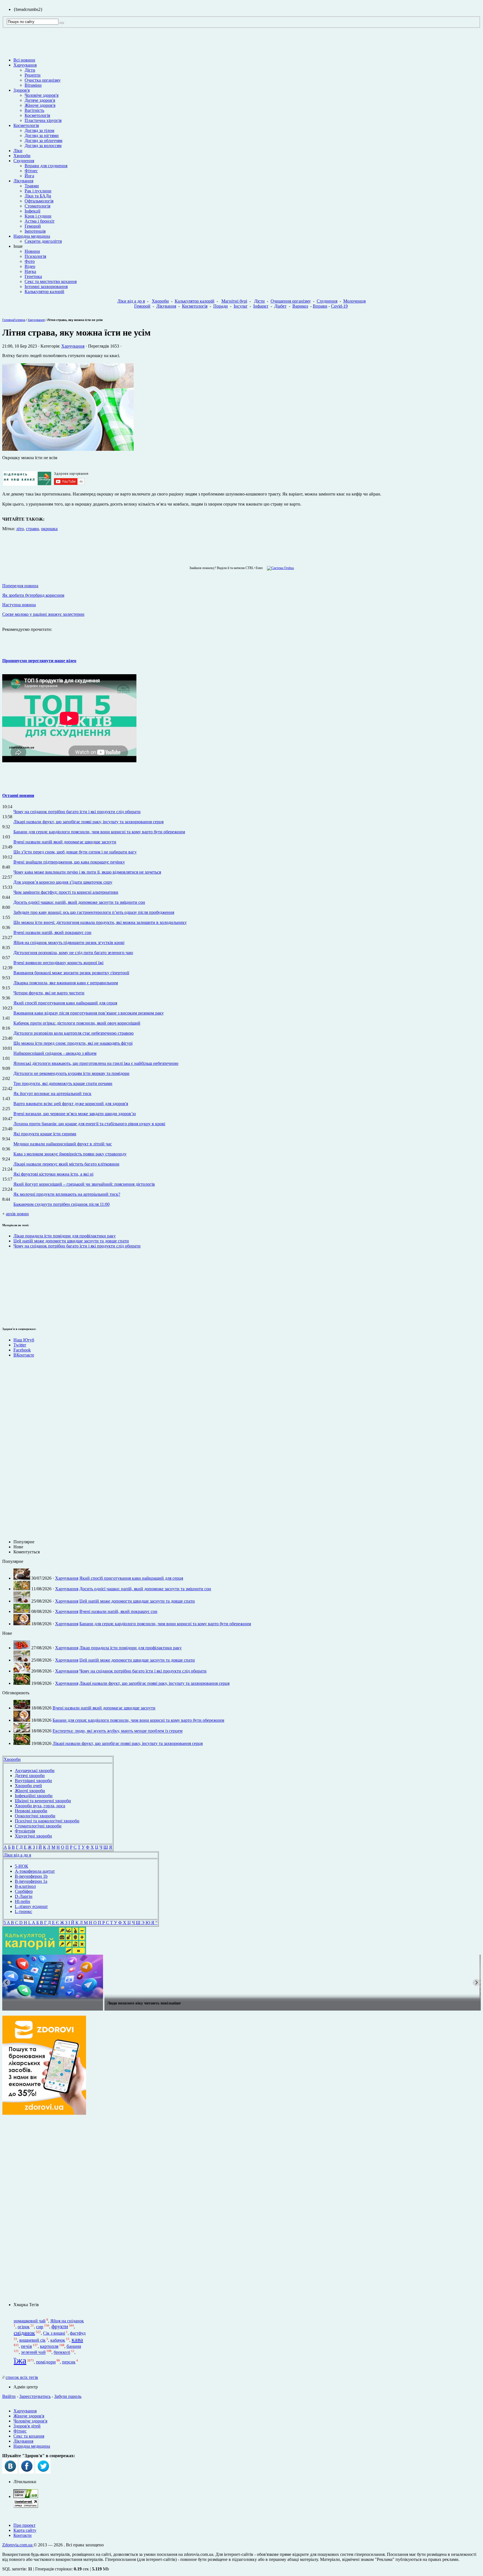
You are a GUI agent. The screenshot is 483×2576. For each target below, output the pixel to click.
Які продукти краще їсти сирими (45, 1134)
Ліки (18, 151)
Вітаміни (33, 85)
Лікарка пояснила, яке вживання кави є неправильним (66, 983)
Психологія (35, 256)
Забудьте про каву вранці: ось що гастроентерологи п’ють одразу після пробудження (94, 912)
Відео (30, 266)
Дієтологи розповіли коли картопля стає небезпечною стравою (74, 1033)
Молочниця (354, 301)
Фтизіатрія (25, 1831)
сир (40, 2327)
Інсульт (241, 306)
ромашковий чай (30, 2321)
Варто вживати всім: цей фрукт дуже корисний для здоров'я (71, 1104)
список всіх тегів (22, 2377)
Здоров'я (22, 90)
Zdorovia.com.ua (18, 2545)
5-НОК (22, 1866)
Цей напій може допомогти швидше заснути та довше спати (71, 1241)
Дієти (30, 70)
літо (20, 529)
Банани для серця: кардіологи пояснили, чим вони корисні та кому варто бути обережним (99, 832)
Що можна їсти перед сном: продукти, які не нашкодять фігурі (73, 1043)
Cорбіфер (24, 1891)
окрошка (49, 529)
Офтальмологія (39, 201)
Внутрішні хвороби (33, 1781)
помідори (46, 2362)
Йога (29, 176)
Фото (30, 261)
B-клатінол (25, 1886)
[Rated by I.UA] (26, 2496)
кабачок (58, 2340)
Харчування (25, 65)
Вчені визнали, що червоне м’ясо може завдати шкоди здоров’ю (75, 1114)
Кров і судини (38, 216)
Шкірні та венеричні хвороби (43, 1801)
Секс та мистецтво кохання (51, 281)
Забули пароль (68, 2396)
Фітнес (31, 171)
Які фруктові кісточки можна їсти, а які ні (53, 1174)
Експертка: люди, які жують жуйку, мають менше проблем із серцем (118, 1731)
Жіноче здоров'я (40, 105)
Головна (8, 320)
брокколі (62, 2352)
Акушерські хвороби (35, 1771)
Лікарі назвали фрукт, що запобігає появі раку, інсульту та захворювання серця (88, 822)
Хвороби (22, 156)
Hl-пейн (23, 1901)
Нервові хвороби (31, 1811)
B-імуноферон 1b (31, 1876)
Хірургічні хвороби (33, 1836)
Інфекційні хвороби (34, 1796)
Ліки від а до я (131, 301)
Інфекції (32, 211)
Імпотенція (35, 231)
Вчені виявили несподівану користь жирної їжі (58, 963)
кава (77, 2340)
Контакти (23, 2535)
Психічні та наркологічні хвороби (47, 1821)
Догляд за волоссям (43, 146)
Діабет (280, 306)
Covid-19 (339, 306)
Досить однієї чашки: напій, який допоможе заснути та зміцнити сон (79, 902)
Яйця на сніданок (67, 2321)
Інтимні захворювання (46, 286)
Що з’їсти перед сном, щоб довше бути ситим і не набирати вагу (75, 852)
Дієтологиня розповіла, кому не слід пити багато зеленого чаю (73, 953)
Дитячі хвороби (30, 1776)
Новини (32, 251)
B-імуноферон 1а (31, 1881)
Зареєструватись (35, 2396)
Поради (221, 306)
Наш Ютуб (24, 1340)
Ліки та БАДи (38, 196)
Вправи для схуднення (46, 166)
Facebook (22, 1350)
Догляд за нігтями (42, 135)
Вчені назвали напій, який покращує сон (52, 932)
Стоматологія (37, 206)
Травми (32, 186)
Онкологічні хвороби (35, 1816)
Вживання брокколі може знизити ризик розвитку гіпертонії (71, 973)
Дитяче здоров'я (40, 100)
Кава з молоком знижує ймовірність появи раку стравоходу (70, 1154)
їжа (20, 2360)
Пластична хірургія (43, 120)
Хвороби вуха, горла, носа (40, 1806)
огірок (24, 2327)
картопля (49, 2346)
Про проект (24, 2525)
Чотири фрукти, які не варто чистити (49, 993)
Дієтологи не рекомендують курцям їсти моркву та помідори (71, 1073)
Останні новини (18, 795)
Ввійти (9, 2396)
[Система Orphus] (279, 568)
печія (26, 2346)
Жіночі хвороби (30, 1791)
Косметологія (37, 115)
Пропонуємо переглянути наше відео (39, 661)
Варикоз (300, 306)
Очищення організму (291, 301)
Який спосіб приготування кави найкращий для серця (65, 1003)
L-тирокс (23, 1911)
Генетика (33, 276)
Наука (30, 271)
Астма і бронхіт (40, 221)
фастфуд (78, 2333)
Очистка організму (43, 80)
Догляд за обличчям (43, 141)
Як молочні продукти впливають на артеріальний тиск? (67, 1194)
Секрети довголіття (43, 241)
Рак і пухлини (38, 191)
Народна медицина (32, 236)
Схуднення (24, 161)
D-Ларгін (24, 1896)
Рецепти (33, 75)
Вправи (320, 306)
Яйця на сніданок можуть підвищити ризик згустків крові (69, 943)
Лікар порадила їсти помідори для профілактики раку (65, 1236)
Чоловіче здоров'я (42, 95)
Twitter (20, 1345)
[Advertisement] (19, 1287)
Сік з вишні (54, 2333)
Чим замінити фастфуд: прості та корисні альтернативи (66, 892)
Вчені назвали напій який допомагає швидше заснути (65, 842)
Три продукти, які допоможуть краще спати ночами (63, 1083)
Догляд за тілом (39, 130)
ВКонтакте (24, 1355)
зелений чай (33, 2352)
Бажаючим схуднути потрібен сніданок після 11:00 (61, 1204)
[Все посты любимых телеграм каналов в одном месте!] (241, 1977)
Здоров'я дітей (27, 2426)
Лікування (23, 181)
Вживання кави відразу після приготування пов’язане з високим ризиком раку (89, 1013)
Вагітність (34, 110)
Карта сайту (25, 2530)
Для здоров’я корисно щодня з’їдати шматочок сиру (63, 882)
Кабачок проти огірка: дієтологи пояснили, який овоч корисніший (77, 1023)
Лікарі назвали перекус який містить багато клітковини (66, 1164)
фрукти (60, 2326)
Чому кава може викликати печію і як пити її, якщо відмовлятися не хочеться (87, 872)
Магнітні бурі (234, 301)
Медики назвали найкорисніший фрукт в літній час (63, 1144)
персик (69, 2362)
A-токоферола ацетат (35, 1871)
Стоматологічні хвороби (38, 1826)
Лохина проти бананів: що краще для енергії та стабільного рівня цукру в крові (89, 1124)
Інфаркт (261, 306)
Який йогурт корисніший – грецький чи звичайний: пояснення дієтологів (84, 1184)
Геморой (33, 226)
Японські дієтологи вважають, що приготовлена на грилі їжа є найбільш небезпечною (96, 1063)
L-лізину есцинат (31, 1906)
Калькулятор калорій (44, 292)
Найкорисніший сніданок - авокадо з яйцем (55, 1053)
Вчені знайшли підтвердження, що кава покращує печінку (69, 862)
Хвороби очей (28, 1786)
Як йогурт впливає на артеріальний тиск (52, 1094)
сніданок (24, 2333)
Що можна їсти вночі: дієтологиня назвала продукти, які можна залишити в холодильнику (100, 922)
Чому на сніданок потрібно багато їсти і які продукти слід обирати (77, 812)
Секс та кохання (29, 2436)
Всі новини (24, 60)
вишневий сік (32, 2340)
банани (74, 2346)
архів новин (17, 1214)
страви (32, 529)
